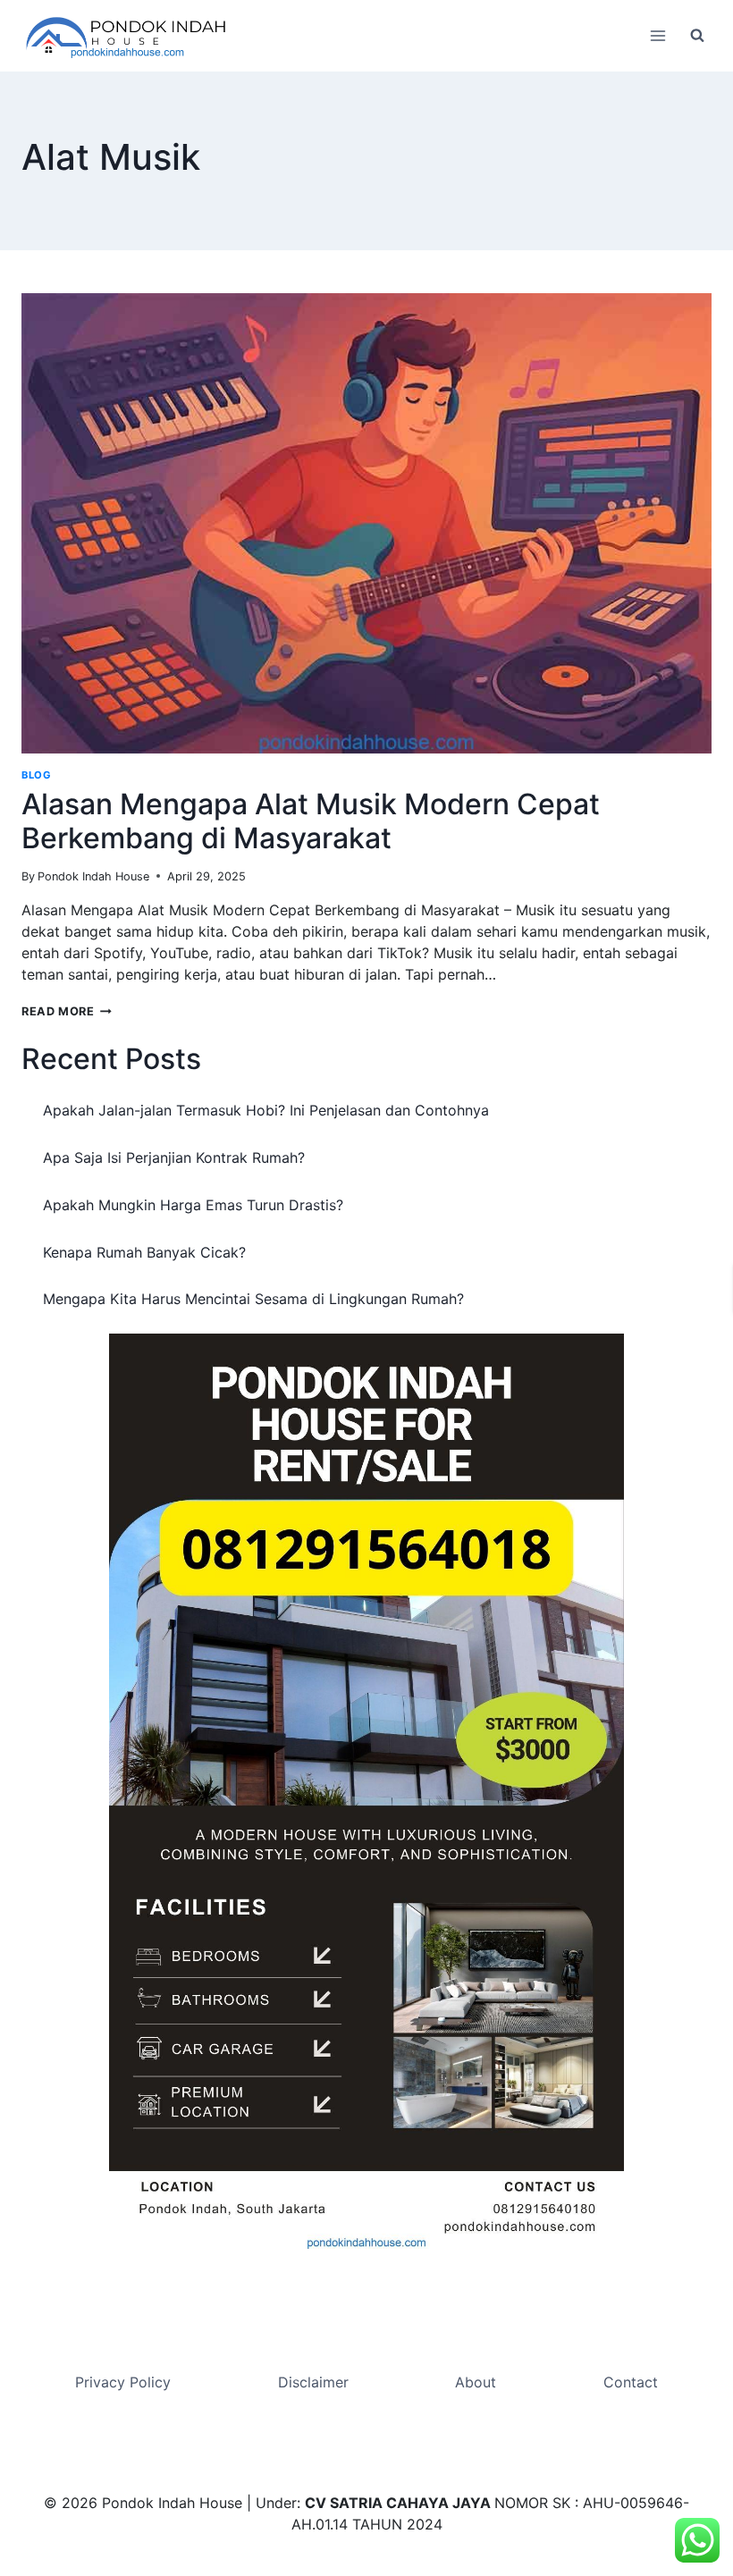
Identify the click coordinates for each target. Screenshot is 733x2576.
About (476, 2382)
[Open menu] (657, 35)
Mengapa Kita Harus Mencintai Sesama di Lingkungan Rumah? (253, 1299)
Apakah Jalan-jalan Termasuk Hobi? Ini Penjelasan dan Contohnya (266, 1110)
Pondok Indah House (93, 876)
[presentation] (366, 523)
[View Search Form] (697, 36)
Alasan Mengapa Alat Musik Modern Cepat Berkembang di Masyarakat (311, 821)
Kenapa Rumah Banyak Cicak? (144, 1252)
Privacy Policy (123, 2382)
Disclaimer (313, 2382)
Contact (631, 2382)
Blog (36, 775)
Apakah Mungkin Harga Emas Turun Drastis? (193, 1205)
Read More (67, 1011)
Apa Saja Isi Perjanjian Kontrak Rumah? (174, 1158)
